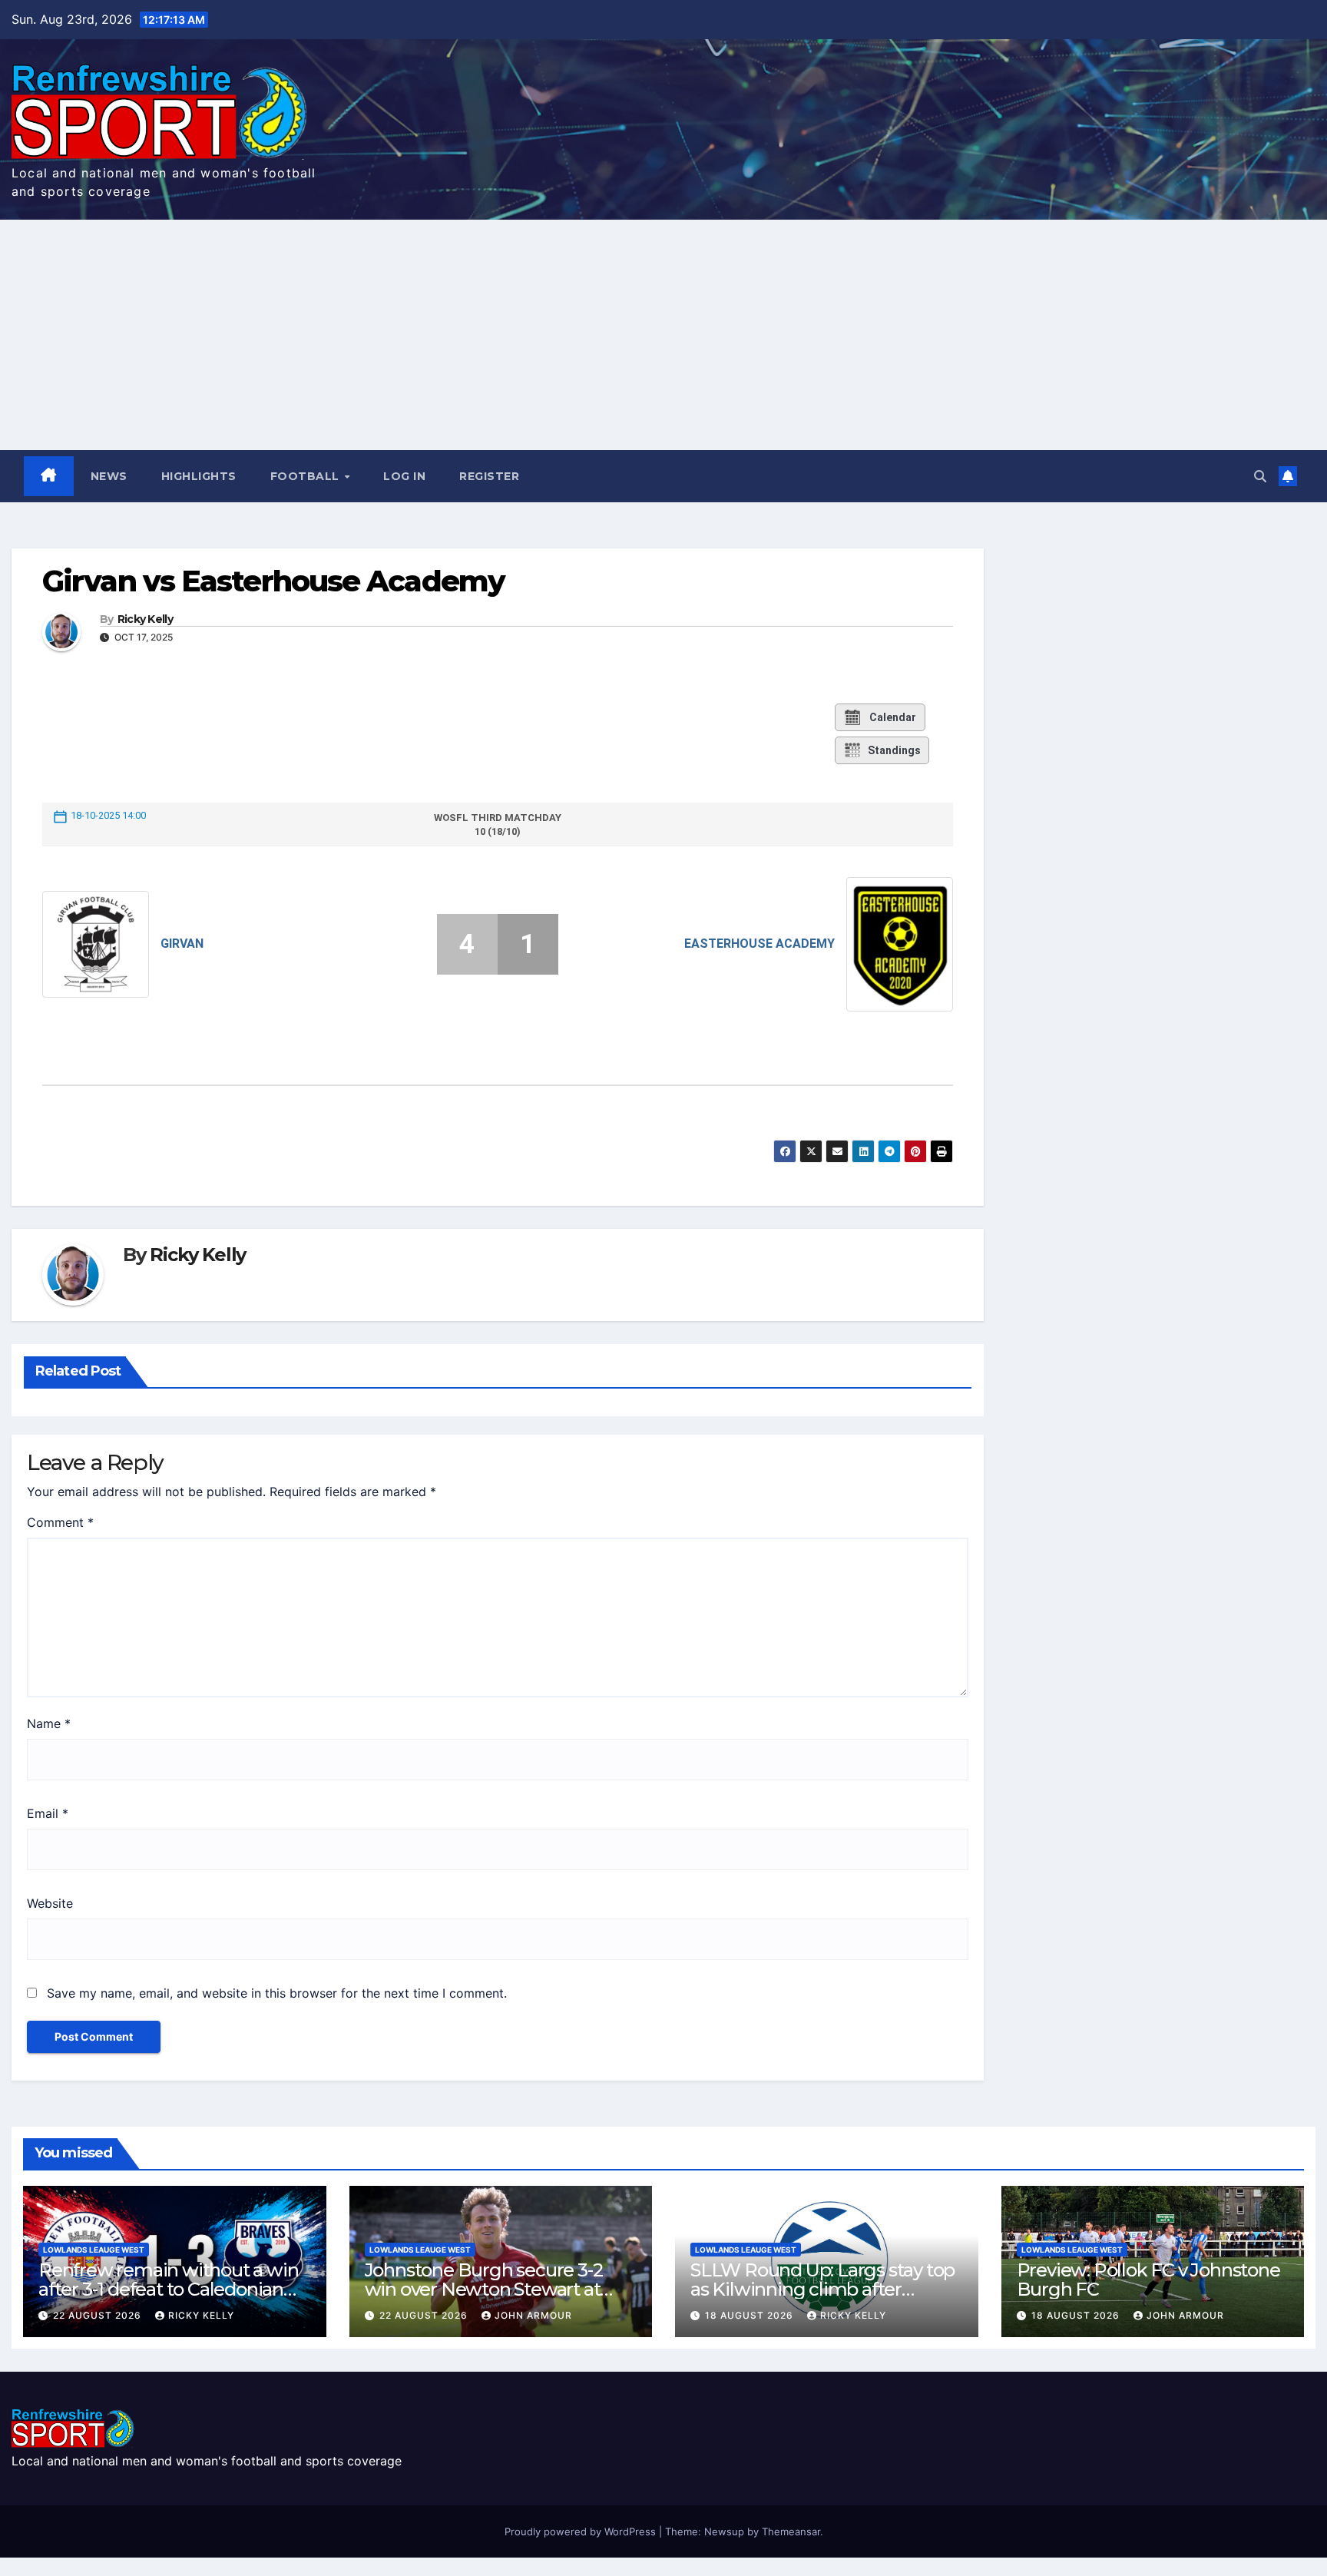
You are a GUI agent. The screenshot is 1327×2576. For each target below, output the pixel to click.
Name (49, 1723)
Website (50, 1903)
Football (307, 476)
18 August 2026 (751, 2315)
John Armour (533, 2315)
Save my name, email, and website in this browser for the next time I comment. (277, 1993)
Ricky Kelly (145, 619)
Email (48, 1813)
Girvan (182, 944)
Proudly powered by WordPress (582, 2531)
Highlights (199, 476)
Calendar (893, 717)
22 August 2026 (99, 2315)
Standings (894, 750)
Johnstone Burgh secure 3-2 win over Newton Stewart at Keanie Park (484, 2289)
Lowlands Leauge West (94, 2250)
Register (489, 476)
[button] (1260, 476)
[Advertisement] (663, 335)
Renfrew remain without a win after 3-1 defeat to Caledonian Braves (168, 2289)
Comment (60, 1522)
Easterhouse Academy (759, 944)
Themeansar (791, 2531)
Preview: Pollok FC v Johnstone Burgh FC (1148, 2280)
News (109, 476)
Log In (404, 476)
